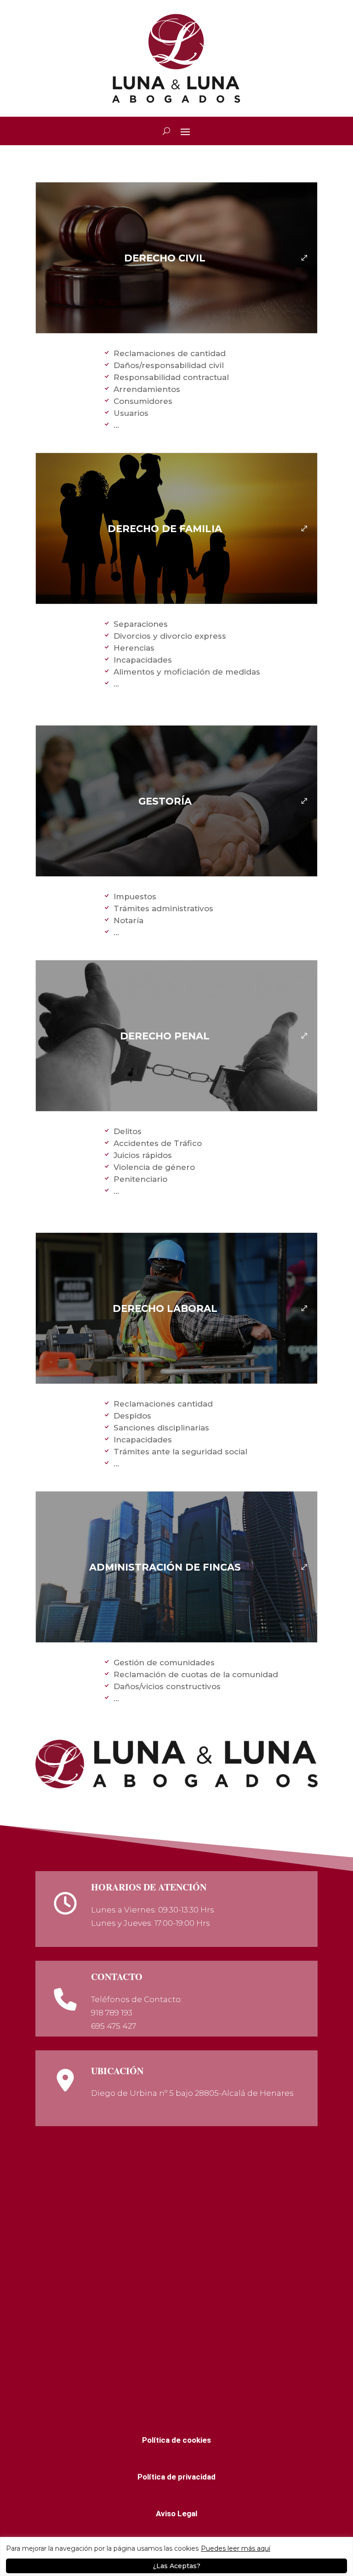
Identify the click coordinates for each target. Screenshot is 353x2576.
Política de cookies (176, 2440)
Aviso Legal (176, 2514)
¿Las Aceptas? (177, 2566)
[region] (176, 2556)
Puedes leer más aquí (236, 2548)
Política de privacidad (176, 2477)
